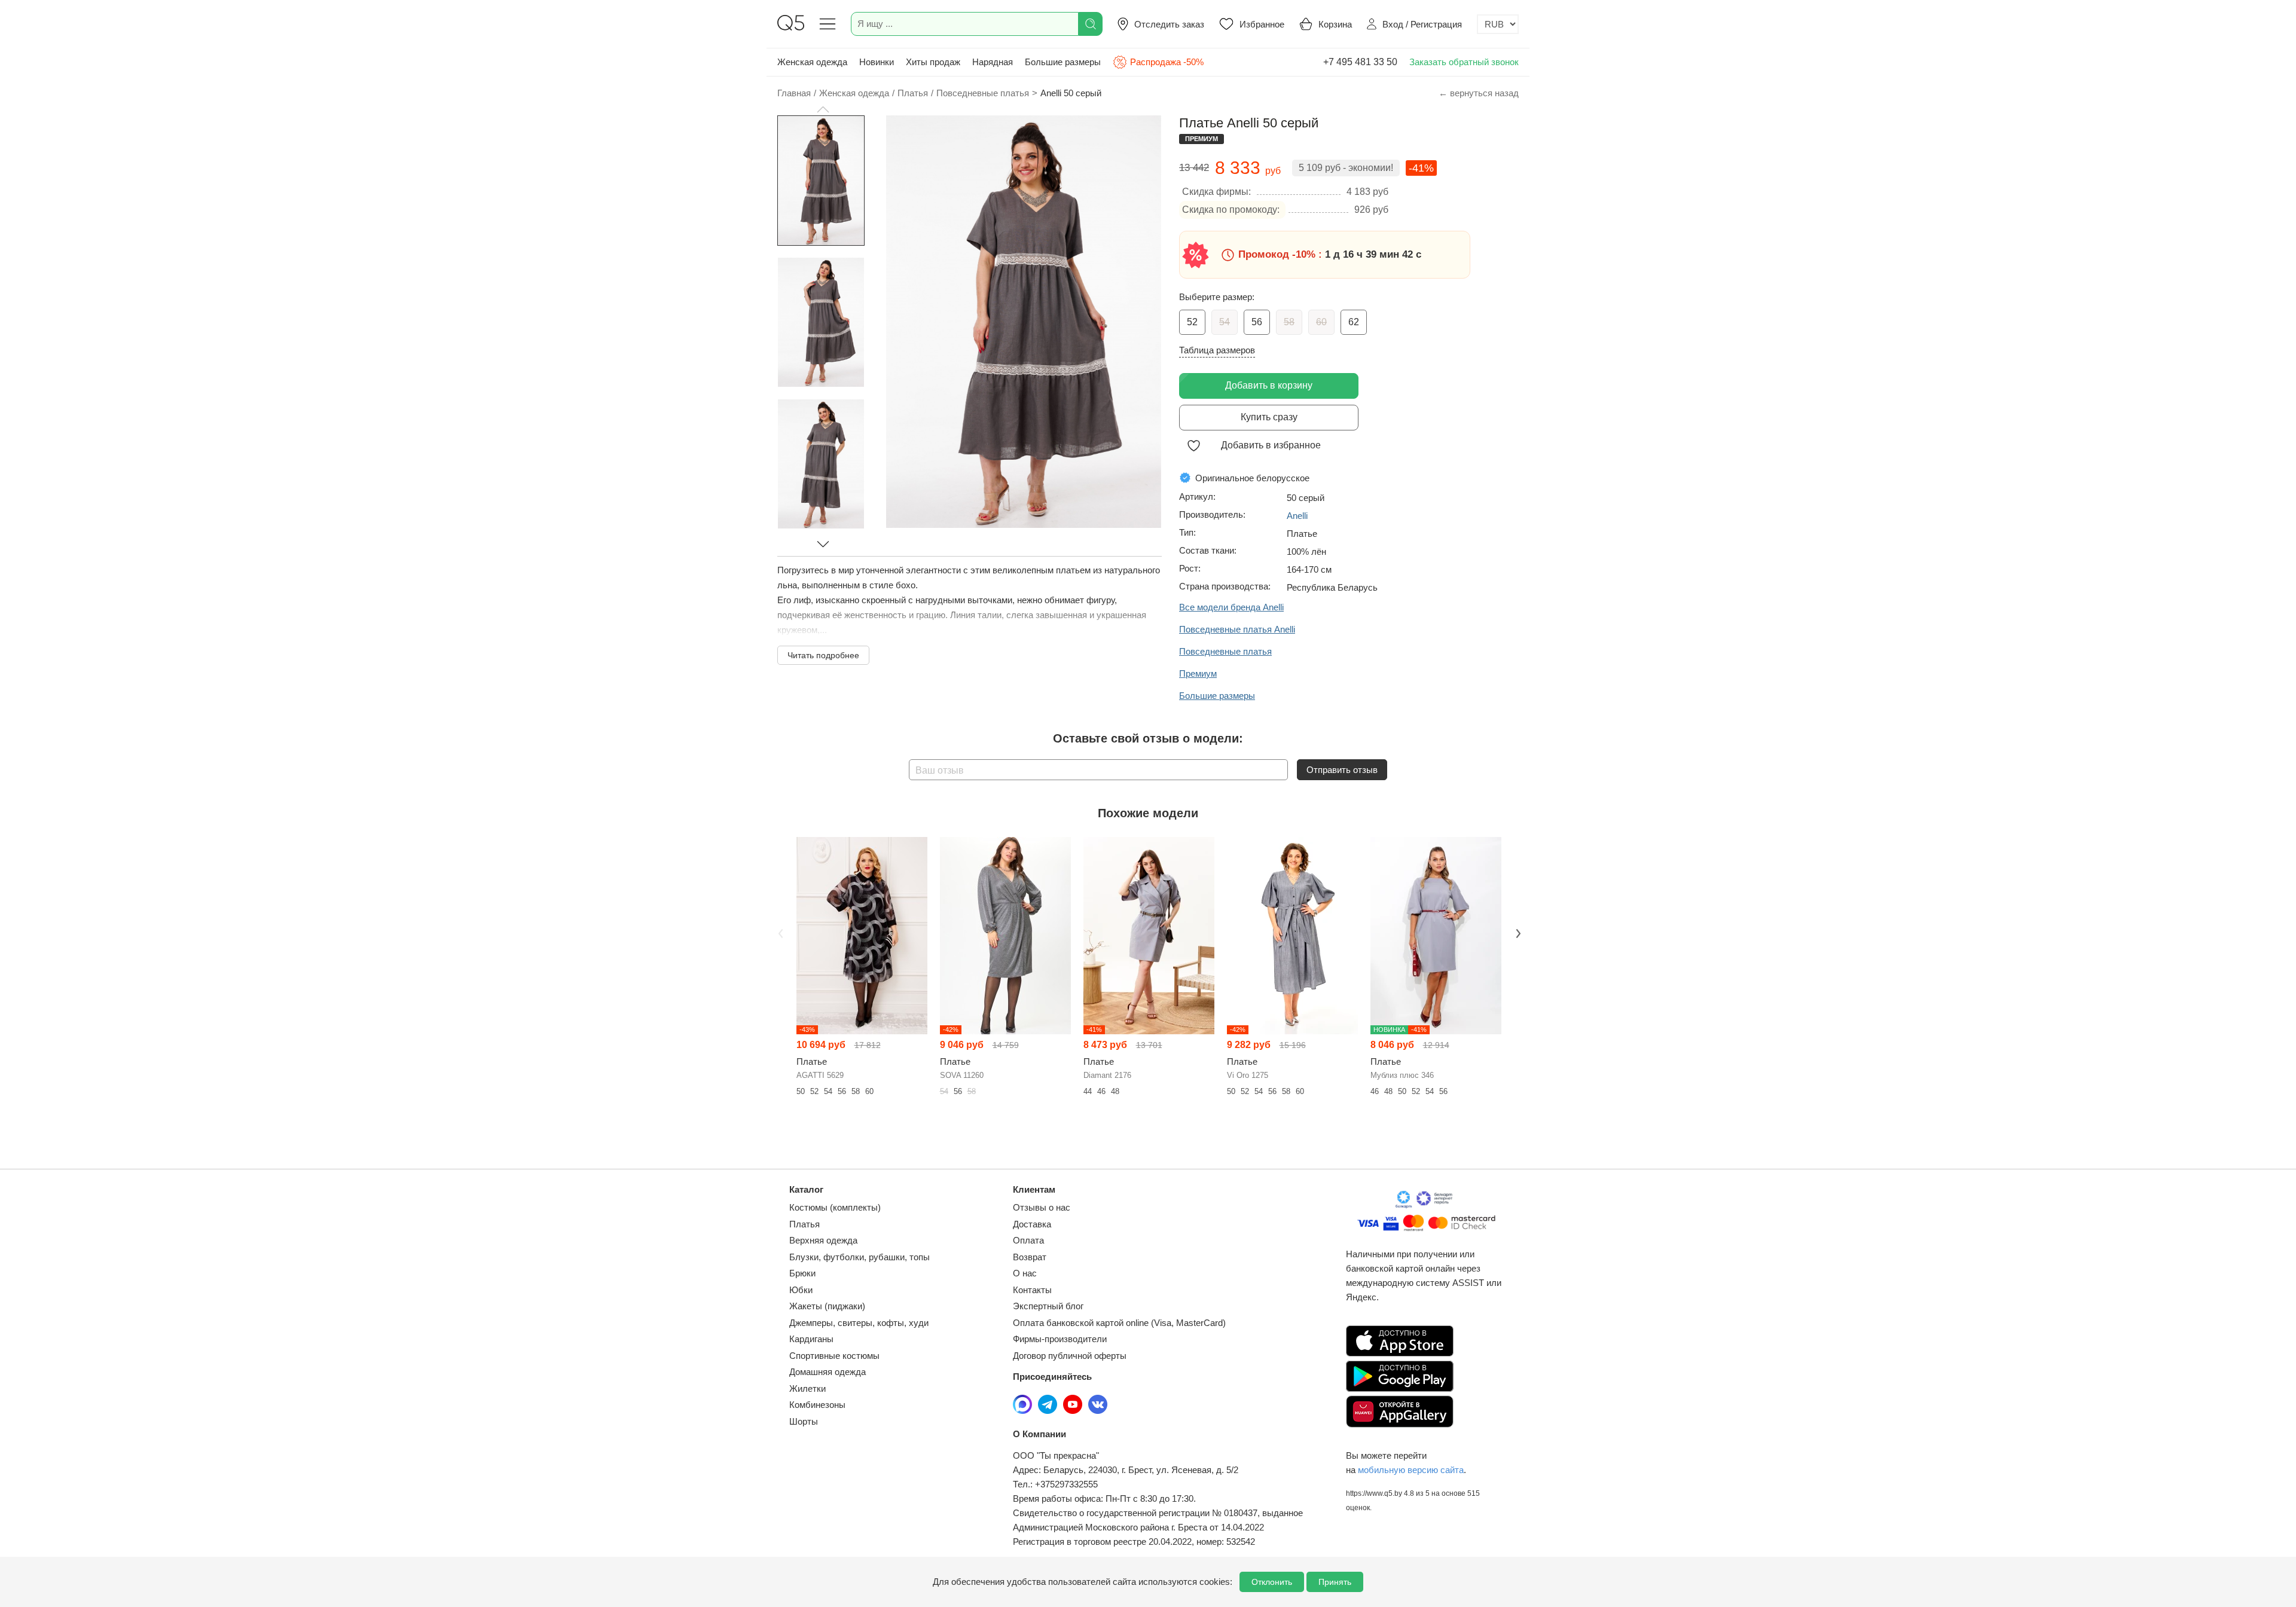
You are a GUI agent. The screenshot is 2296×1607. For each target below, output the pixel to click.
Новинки (877, 62)
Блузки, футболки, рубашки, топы (860, 1257)
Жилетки (807, 1388)
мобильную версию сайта (1411, 1470)
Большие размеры (1063, 62)
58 (1289, 322)
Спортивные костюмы (834, 1356)
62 (1354, 322)
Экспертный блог (1048, 1306)
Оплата (1028, 1240)
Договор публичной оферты (1070, 1356)
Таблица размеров (1217, 350)
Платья (804, 1224)
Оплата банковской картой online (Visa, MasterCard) (1119, 1323)
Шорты (804, 1421)
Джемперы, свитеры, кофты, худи (859, 1323)
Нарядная (993, 62)
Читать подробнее (823, 655)
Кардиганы (811, 1339)
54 (1225, 322)
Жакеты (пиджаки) (827, 1306)
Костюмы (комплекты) (835, 1207)
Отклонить (1272, 1582)
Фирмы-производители (1060, 1339)
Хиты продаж (933, 62)
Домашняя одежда (828, 1372)
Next (1517, 932)
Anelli (1297, 516)
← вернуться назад (1479, 93)
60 (1321, 322)
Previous (779, 932)
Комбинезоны (817, 1405)
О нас (1025, 1273)
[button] (823, 109)
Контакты (1032, 1290)
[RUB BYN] (1498, 24)
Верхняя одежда (823, 1240)
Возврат (1030, 1257)
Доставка (1032, 1224)
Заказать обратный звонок (1464, 62)
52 (1192, 322)
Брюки (802, 1273)
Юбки (801, 1290)
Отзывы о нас (1042, 1207)
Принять (1335, 1582)
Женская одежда (812, 62)
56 (1257, 322)
